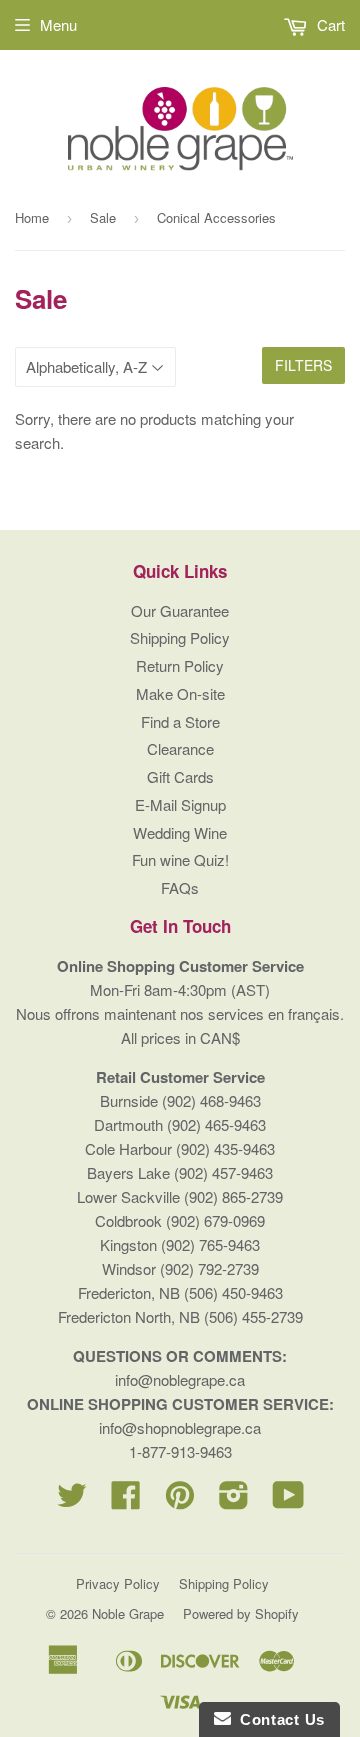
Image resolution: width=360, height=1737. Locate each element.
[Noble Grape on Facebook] (126, 1500)
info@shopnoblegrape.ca (180, 1427)
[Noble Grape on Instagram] (234, 1500)
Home (32, 217)
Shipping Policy (180, 637)
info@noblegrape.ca (180, 1379)
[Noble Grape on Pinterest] (180, 1500)
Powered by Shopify (241, 1613)
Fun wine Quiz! (180, 859)
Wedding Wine (180, 832)
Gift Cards (180, 776)
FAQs (180, 887)
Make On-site (180, 693)
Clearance (180, 748)
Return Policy (180, 665)
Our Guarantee (180, 610)
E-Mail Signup (180, 804)
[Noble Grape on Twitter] (72, 1500)
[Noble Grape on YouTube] (288, 1500)
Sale (103, 217)
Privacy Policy (118, 1583)
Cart (329, 24)
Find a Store (180, 721)
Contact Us (278, 1719)
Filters (303, 365)
